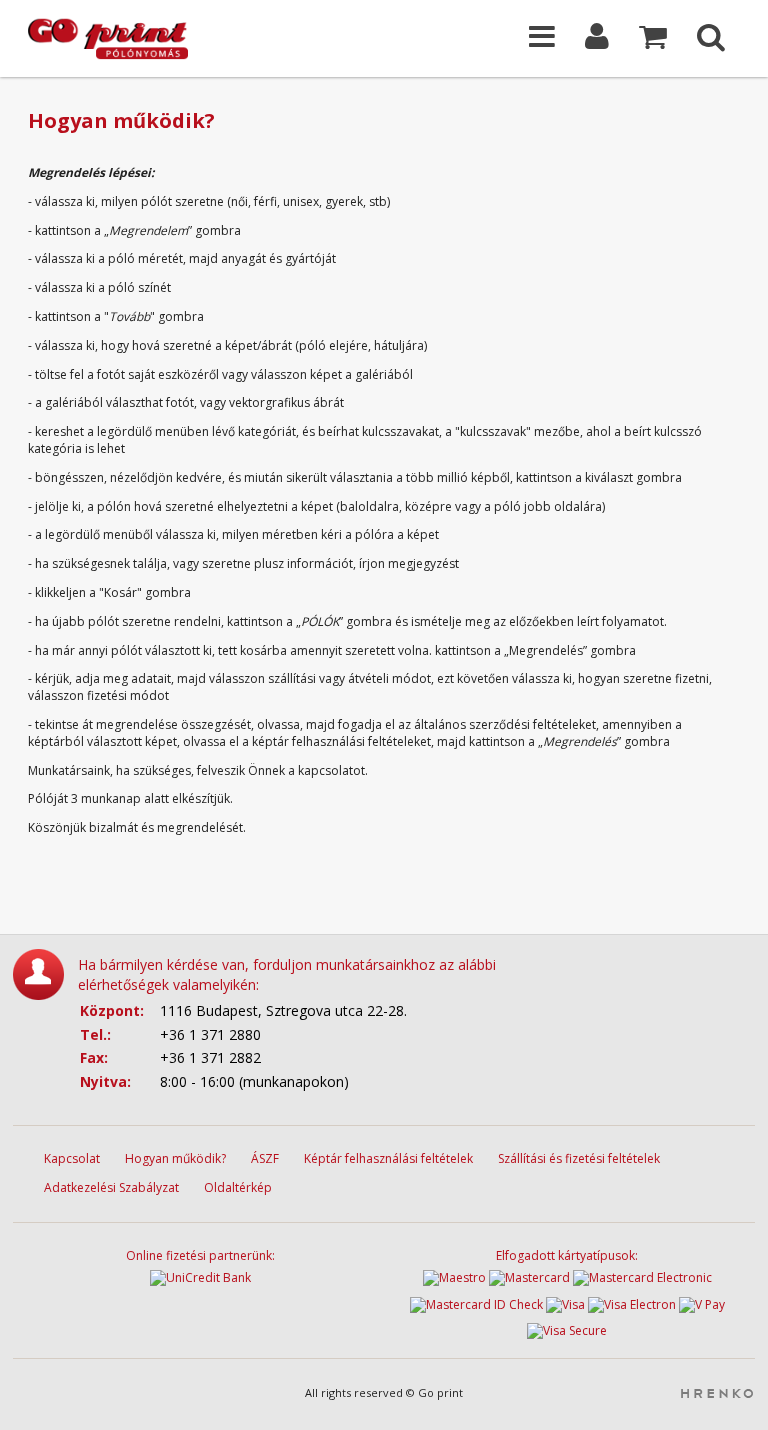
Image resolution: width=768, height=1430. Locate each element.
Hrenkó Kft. (716, 1393)
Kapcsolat (72, 1158)
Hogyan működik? (175, 1158)
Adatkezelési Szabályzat (111, 1187)
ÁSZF (265, 1158)
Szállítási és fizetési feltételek (579, 1158)
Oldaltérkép (238, 1187)
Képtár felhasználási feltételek (388, 1158)
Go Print (128, 38)
